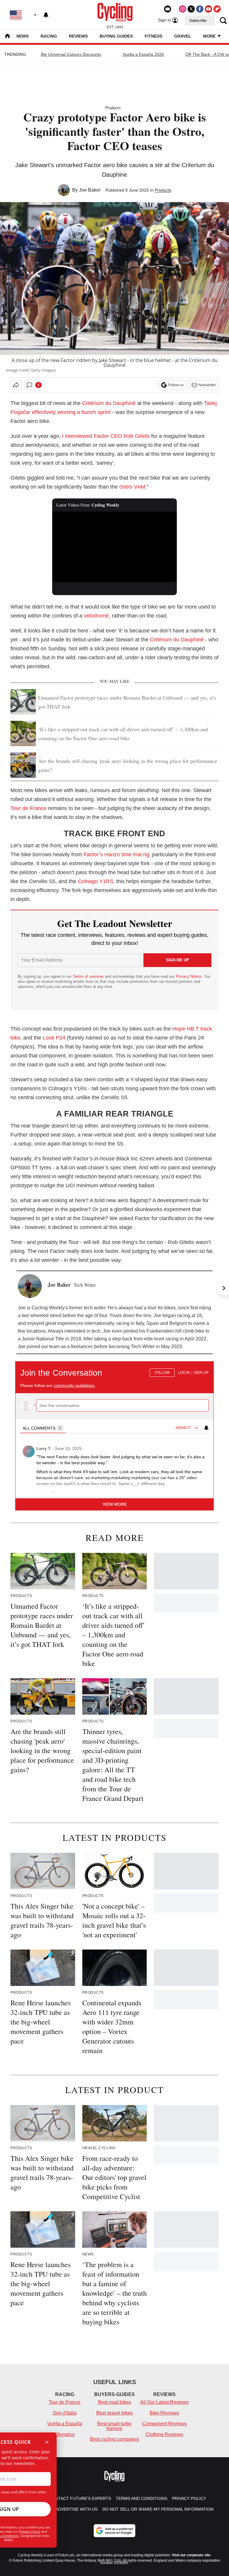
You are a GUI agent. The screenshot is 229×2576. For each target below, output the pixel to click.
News (23, 36)
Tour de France (28, 808)
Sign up (201, 1373)
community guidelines (74, 1385)
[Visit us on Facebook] (200, 9)
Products (113, 108)
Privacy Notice (189, 976)
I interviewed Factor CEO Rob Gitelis (106, 436)
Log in (184, 1373)
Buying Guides (116, 36)
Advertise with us (76, 2509)
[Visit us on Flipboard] (217, 9)
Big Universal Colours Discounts (71, 54)
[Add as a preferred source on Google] (114, 2531)
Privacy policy (189, 2498)
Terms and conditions (141, 2498)
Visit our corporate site (191, 2555)
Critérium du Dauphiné (109, 403)
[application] (115, 547)
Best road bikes (114, 2402)
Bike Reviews (164, 2413)
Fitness (153, 36)
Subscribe (198, 21)
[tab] (43, 1428)
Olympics (65, 2434)
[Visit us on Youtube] (208, 9)
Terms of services (89, 976)
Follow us (176, 385)
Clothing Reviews (164, 2434)
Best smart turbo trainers (114, 2426)
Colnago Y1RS (96, 881)
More (210, 36)
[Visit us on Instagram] (182, 9)
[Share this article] (16, 385)
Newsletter (207, 385)
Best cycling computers (114, 2439)
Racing (49, 36)
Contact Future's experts (80, 2498)
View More (115, 1504)
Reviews (78, 36)
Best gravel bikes (114, 2413)
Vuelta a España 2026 (143, 54)
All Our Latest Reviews (164, 2402)
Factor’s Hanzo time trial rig (116, 854)
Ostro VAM (132, 487)
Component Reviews (164, 2424)
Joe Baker (90, 190)
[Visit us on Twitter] (191, 9)
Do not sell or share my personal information (158, 2509)
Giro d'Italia (65, 2413)
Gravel (183, 36)
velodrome (96, 616)
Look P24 (53, 1038)
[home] (7, 37)
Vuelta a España (65, 2424)
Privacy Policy (30, 2531)
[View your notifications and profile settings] (46, 15)
